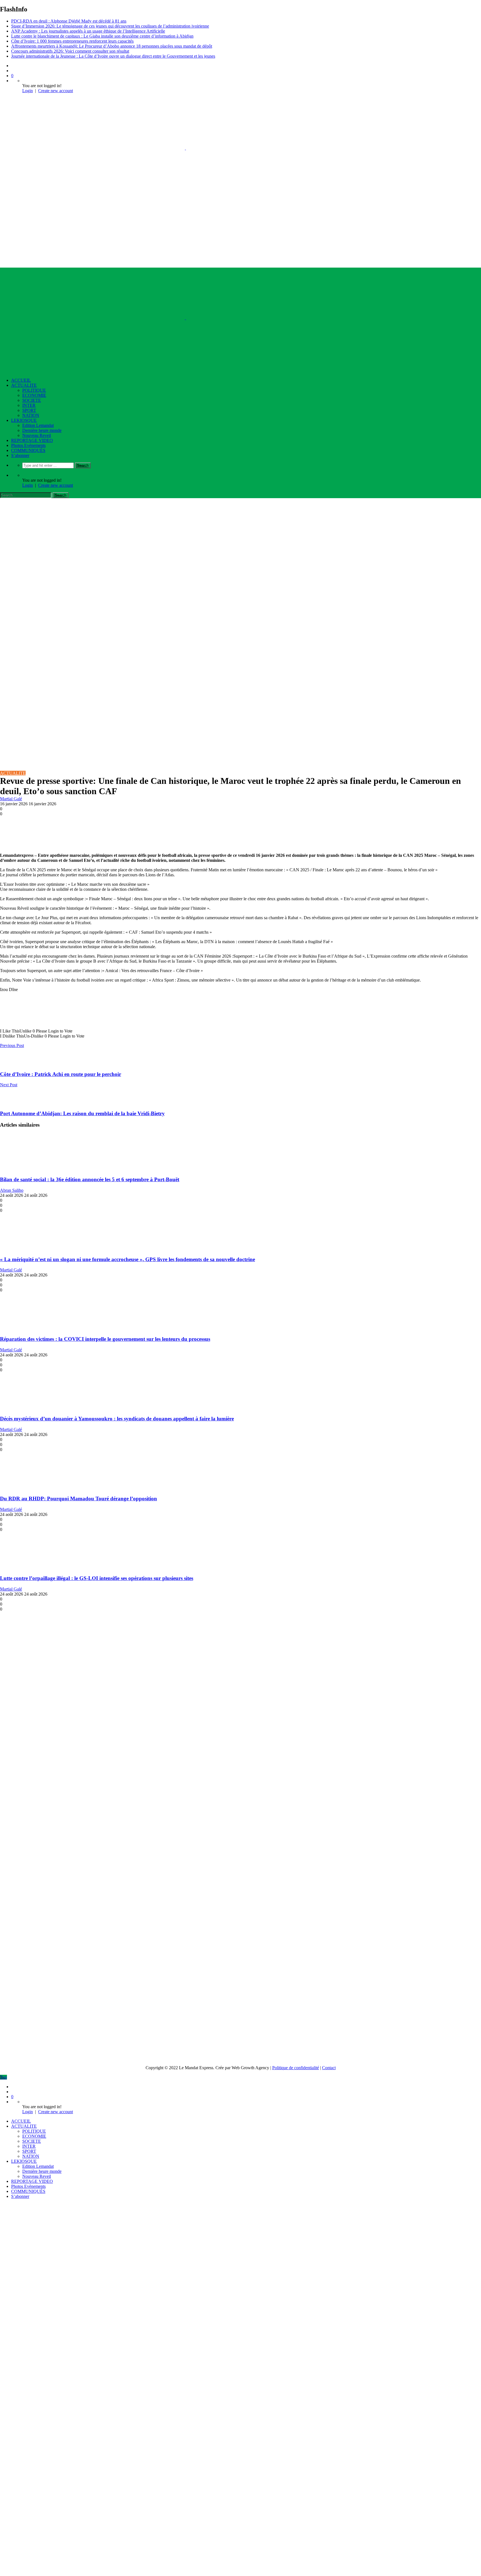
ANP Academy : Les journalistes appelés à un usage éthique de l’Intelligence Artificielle (88, 31)
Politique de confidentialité (296, 2068)
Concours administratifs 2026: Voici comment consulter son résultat (70, 51)
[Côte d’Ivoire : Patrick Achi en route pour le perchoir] (8, 1063)
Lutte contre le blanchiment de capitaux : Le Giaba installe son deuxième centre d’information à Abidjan (102, 36)
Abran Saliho (12, 1190)
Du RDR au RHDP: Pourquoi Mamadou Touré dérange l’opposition (78, 1499)
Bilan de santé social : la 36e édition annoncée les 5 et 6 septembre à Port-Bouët (90, 1179)
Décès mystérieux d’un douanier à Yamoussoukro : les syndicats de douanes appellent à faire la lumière (117, 1419)
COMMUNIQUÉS (28, 450)
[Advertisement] (240, 540)
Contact (329, 2068)
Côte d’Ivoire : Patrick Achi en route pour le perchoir (61, 1074)
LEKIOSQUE (24, 420)
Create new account (56, 91)
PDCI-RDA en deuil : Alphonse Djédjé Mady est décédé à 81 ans (69, 21)
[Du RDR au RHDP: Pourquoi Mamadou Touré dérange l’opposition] (33, 1488)
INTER (29, 405)
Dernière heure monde (42, 430)
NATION (31, 415)
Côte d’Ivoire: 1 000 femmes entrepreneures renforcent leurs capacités (72, 41)
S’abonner (20, 455)
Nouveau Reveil (37, 435)
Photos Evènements (28, 445)
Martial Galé (11, 799)
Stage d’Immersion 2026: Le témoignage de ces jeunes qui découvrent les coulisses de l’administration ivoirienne (110, 26)
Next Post (9, 1085)
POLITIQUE (34, 390)
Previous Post (12, 1045)
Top (3, 2077)
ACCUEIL (21, 380)
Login (28, 91)
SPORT (29, 410)
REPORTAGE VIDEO (32, 440)
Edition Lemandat (38, 425)
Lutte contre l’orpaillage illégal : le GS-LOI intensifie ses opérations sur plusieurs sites (97, 1578)
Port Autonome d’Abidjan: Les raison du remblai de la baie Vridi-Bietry (82, 1113)
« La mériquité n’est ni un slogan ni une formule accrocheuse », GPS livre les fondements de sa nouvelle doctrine (127, 1259)
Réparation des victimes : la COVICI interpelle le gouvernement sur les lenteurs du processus (105, 1339)
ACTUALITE (24, 385)
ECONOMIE (34, 395)
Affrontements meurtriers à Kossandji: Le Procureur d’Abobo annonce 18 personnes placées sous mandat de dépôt (112, 46)
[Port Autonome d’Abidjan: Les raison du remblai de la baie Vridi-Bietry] (8, 1103)
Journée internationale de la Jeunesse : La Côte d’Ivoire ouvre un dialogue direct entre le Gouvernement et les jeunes (113, 56)
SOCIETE (32, 400)
